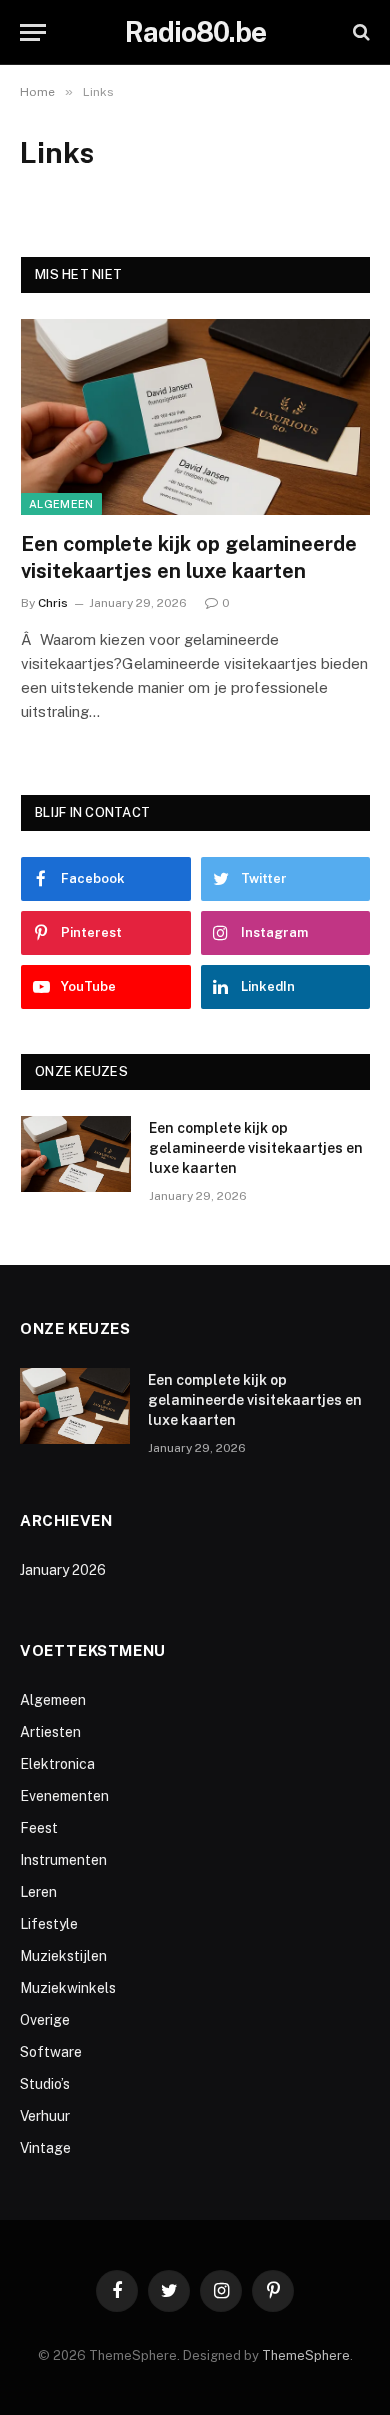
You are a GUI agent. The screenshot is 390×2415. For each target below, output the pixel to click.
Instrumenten (63, 1860)
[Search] (359, 32)
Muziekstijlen (63, 1956)
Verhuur (45, 2116)
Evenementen (64, 1796)
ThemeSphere (306, 2355)
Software (51, 2052)
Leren (38, 1892)
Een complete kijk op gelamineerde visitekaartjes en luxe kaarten (256, 1148)
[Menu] (33, 32)
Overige (45, 2020)
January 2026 (63, 1570)
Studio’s (45, 2084)
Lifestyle (49, 1924)
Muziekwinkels (68, 1988)
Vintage (45, 2148)
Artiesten (50, 1732)
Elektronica (57, 1764)
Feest (39, 1828)
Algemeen (61, 504)
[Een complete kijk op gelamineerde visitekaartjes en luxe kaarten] (195, 417)
